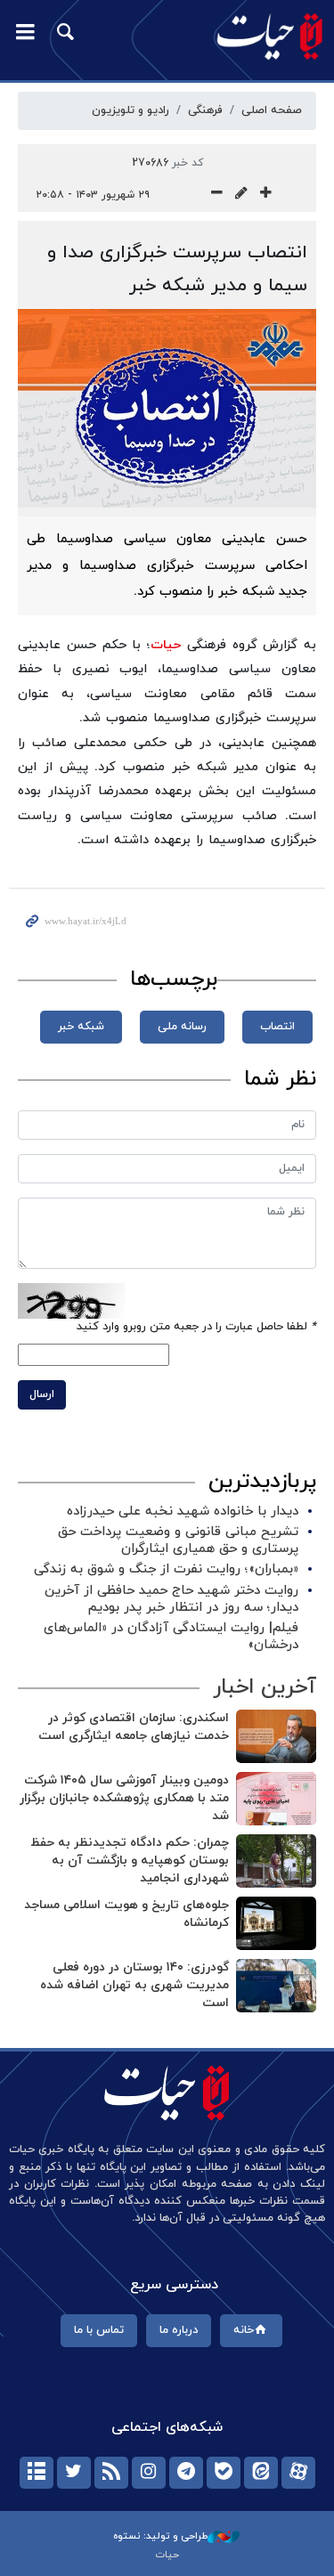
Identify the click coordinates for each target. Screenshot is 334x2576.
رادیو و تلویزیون (130, 110)
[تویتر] (74, 2473)
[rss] (111, 2473)
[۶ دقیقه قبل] (276, 1861)
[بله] (224, 2473)
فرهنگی (205, 110)
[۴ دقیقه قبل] (276, 1799)
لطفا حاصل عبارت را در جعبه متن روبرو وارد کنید (196, 1327)
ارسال (42, 1394)
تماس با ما (99, 2330)
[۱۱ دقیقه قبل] (276, 1986)
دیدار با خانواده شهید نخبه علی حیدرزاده (183, 1511)
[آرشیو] (37, 2473)
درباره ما (179, 2330)
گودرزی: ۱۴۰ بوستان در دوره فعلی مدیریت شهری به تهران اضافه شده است (134, 1985)
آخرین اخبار (265, 1687)
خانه (244, 2330)
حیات (166, 645)
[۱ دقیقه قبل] (276, 1736)
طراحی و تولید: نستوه (160, 2536)
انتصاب (277, 1027)
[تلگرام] (186, 2473)
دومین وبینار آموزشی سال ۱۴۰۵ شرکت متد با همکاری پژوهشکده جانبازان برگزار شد (124, 1798)
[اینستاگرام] (149, 2473)
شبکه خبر (81, 1027)
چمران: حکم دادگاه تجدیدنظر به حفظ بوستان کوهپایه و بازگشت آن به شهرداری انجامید (130, 1860)
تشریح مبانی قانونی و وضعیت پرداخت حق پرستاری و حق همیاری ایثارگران (178, 1540)
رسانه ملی (182, 1027)
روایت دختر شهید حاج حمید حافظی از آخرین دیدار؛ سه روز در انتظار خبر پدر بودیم (171, 1599)
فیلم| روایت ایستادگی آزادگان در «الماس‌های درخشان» (171, 1637)
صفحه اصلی (272, 110)
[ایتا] (261, 2473)
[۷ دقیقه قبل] (276, 1923)
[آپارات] (298, 2473)
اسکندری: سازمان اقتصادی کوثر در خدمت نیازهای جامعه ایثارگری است (134, 1727)
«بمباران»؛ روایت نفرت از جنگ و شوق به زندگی (166, 1569)
